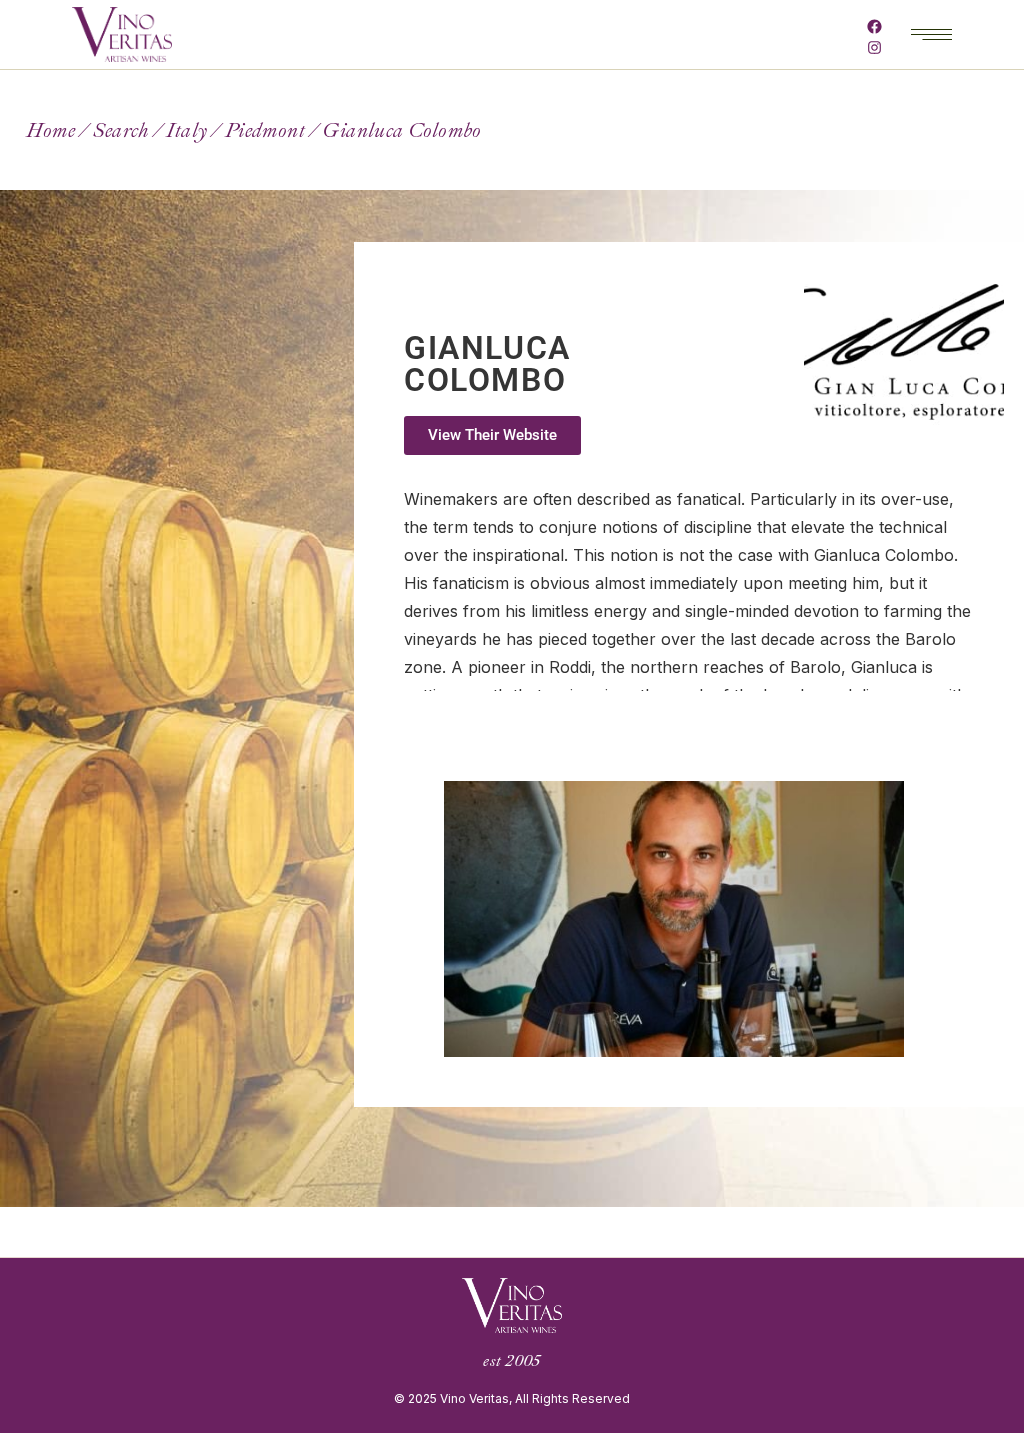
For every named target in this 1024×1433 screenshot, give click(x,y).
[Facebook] (874, 26)
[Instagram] (874, 47)
